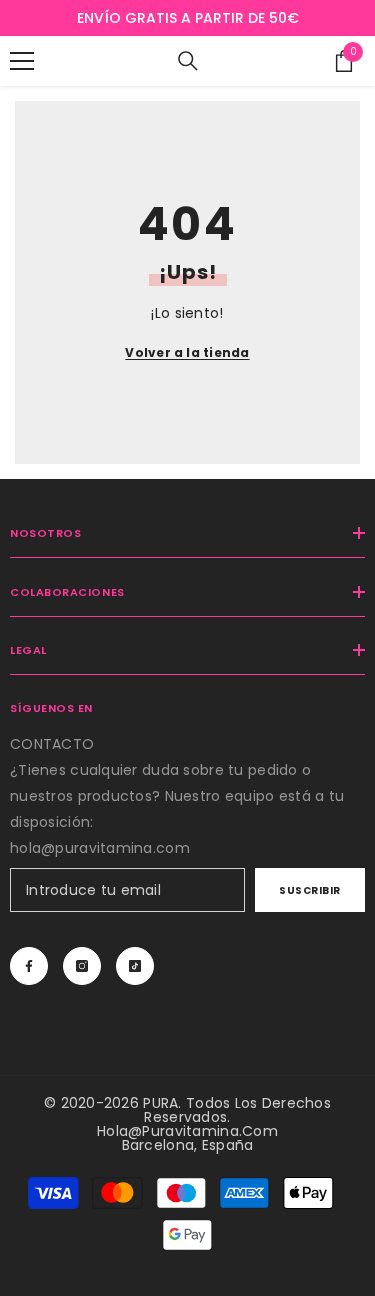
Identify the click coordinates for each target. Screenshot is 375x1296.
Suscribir (310, 890)
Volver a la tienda (187, 352)
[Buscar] (188, 61)
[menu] (22, 61)
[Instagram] (82, 966)
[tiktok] (135, 966)
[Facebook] (29, 966)
